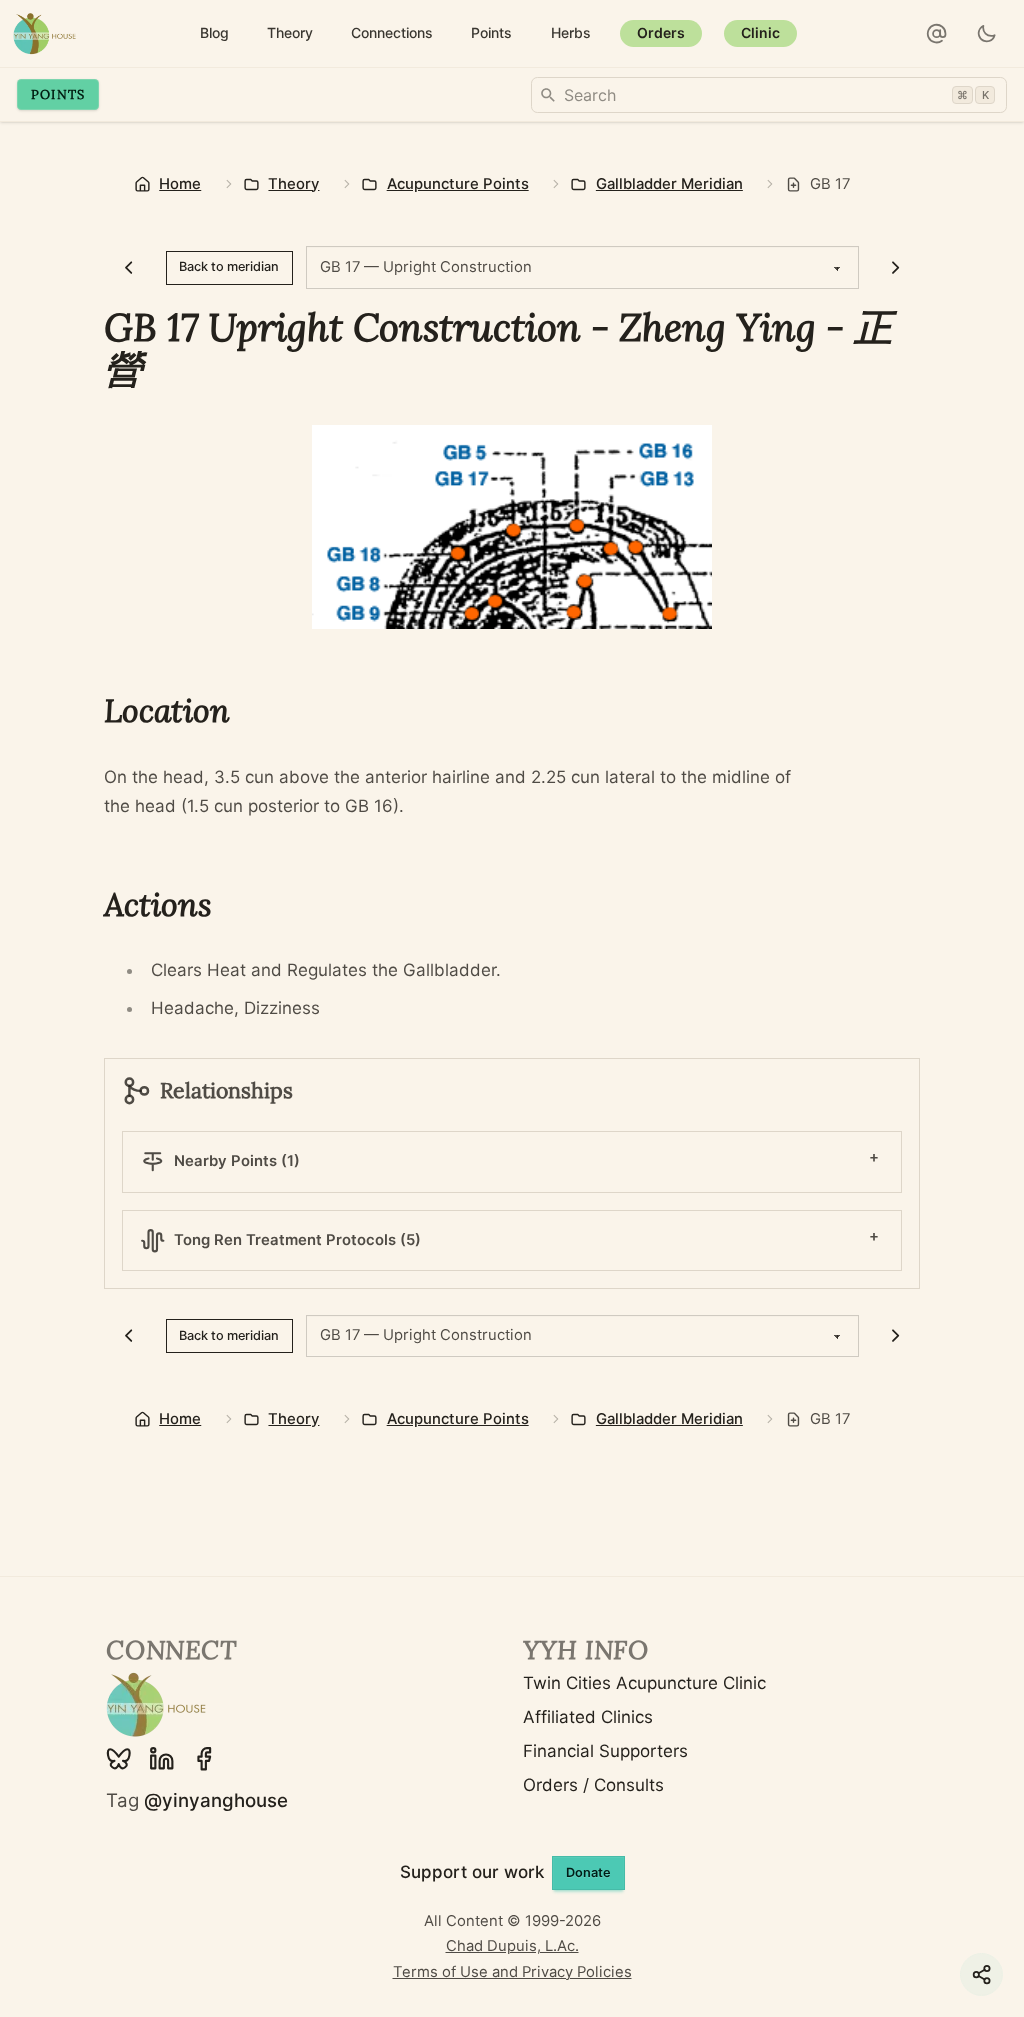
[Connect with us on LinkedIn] (162, 1759)
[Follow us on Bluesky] (119, 1759)
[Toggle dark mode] (987, 34)
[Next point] (895, 268)
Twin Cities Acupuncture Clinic (644, 1683)
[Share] (981, 1974)
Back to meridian (229, 266)
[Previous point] (128, 268)
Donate (588, 1872)
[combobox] (769, 95)
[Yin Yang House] (44, 33)
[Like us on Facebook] (204, 1759)
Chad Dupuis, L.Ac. (512, 1946)
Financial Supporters (605, 1751)
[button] (937, 34)
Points (58, 94)
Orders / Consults (593, 1785)
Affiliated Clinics (588, 1717)
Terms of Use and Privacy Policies (512, 1972)
